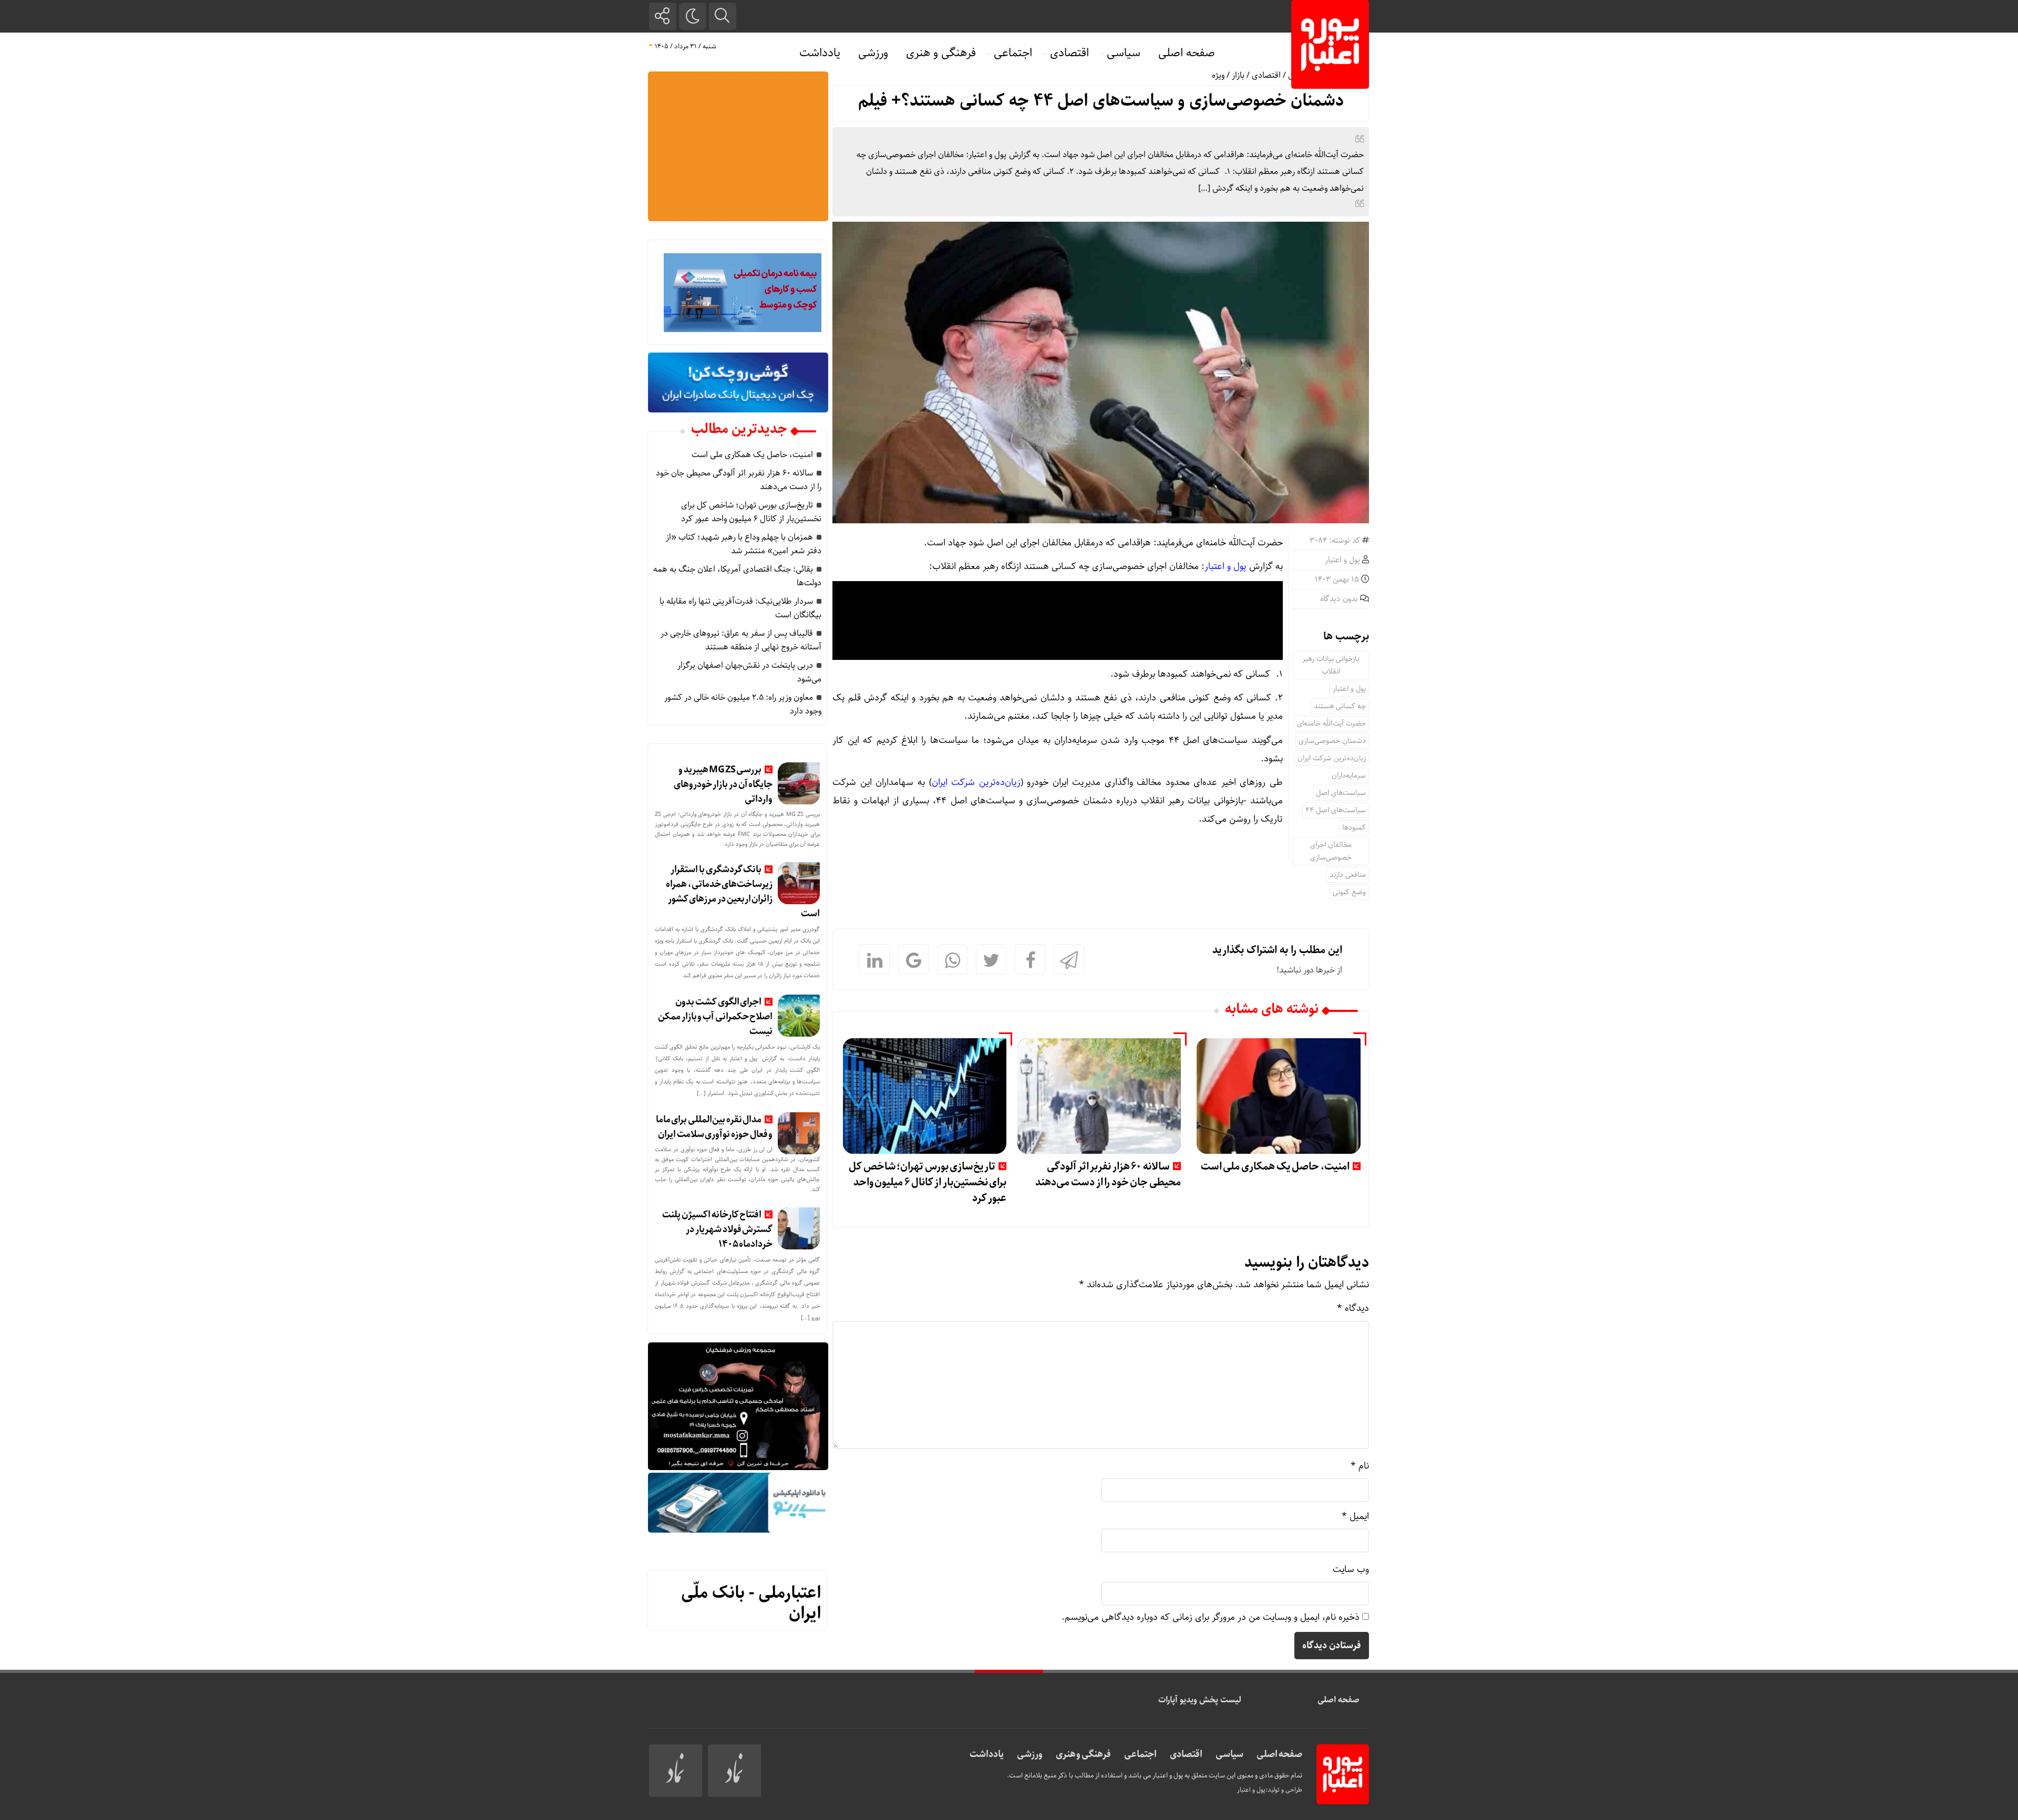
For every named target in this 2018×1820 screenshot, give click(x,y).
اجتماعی (1013, 53)
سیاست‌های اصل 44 (1336, 810)
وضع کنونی (1349, 892)
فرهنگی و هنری (941, 53)
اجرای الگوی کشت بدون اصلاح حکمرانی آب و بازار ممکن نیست (715, 1017)
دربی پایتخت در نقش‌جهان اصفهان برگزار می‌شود (749, 672)
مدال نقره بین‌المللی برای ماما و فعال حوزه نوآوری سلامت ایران (714, 1127)
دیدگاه (1353, 1308)
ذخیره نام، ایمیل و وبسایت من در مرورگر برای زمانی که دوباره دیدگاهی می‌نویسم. (1211, 1617)
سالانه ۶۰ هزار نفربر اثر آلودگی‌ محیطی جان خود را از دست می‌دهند (1108, 1175)
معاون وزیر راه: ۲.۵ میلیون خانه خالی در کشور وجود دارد (743, 704)
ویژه (1218, 75)
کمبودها (1354, 828)
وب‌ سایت (1351, 1569)
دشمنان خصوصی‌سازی (1332, 741)
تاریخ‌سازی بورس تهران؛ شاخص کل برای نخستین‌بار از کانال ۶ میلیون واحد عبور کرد (928, 1182)
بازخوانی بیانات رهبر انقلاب (1331, 665)
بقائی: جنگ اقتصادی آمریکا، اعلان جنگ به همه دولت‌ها (737, 576)
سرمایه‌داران (1349, 775)
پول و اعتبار (1342, 560)
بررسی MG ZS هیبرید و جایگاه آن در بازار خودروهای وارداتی (723, 784)
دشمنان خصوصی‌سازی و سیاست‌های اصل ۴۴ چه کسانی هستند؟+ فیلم (1101, 101)
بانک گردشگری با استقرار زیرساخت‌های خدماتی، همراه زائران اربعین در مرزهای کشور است (743, 892)
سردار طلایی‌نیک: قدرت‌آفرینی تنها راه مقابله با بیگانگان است (740, 608)
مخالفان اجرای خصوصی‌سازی (1331, 851)
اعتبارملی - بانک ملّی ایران (751, 1603)
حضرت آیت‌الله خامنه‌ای (1331, 723)
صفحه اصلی (1187, 53)
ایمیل (1355, 1516)
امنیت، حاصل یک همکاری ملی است (1275, 1167)
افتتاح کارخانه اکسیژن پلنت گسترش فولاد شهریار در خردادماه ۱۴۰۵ (717, 1229)
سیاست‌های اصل (1341, 793)
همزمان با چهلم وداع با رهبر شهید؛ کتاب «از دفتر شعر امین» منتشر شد (744, 544)
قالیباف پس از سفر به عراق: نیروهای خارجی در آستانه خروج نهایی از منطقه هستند (741, 640)
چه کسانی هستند (1340, 706)
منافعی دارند (1348, 875)
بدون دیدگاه (1339, 599)
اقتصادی (1069, 53)
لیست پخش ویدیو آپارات (1200, 1700)
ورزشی (873, 53)
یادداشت (820, 53)
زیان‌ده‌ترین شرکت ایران (1332, 758)
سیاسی (1124, 53)
